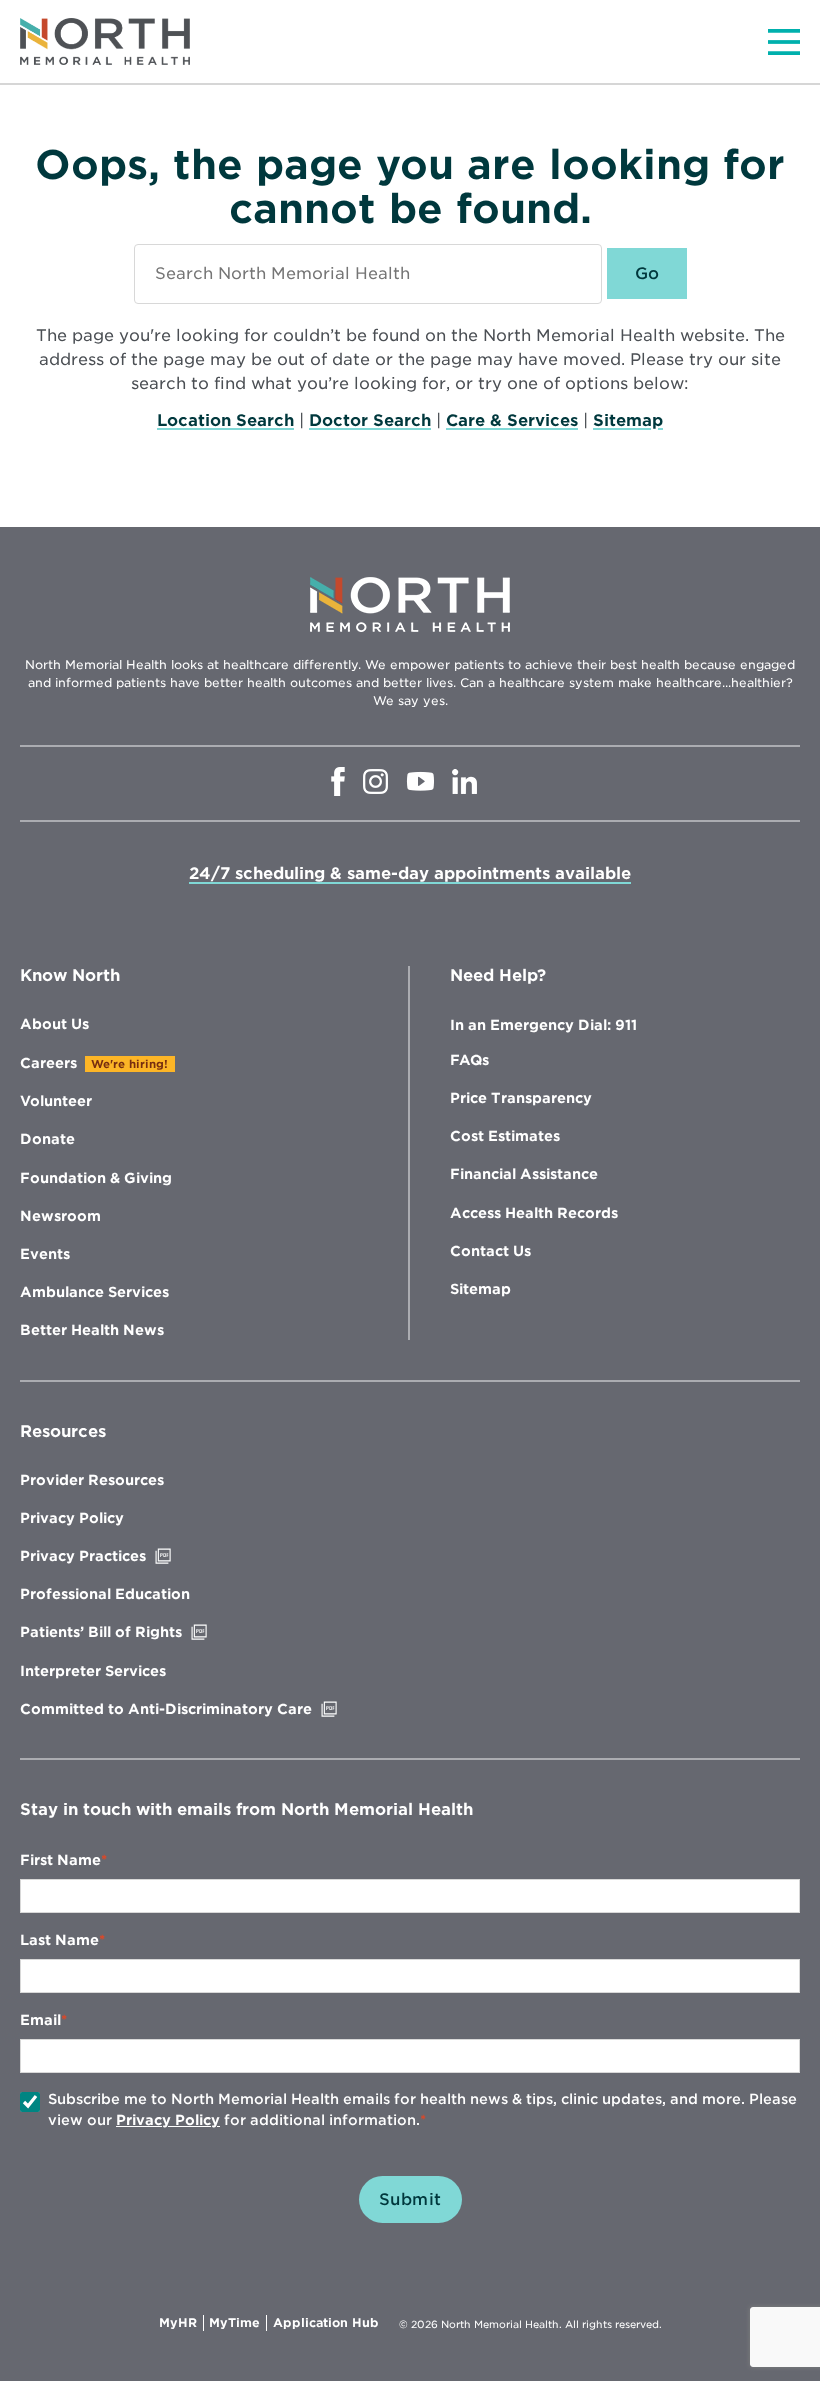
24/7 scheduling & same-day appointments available (410, 873)
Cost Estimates (505, 1136)
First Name (60, 1860)
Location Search (225, 420)
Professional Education (105, 1594)
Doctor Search (370, 420)
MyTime (238, 2323)
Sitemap (628, 420)
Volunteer (56, 1101)
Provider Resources (92, 1480)
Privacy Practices (125, 1556)
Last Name (59, 1940)
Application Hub (326, 2323)
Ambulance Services (94, 1292)
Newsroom (60, 1216)
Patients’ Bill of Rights (143, 1632)
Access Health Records (534, 1213)
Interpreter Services (93, 1671)
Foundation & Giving (96, 1178)
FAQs (469, 1060)
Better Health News (92, 1330)
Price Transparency (521, 1098)
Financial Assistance (524, 1174)
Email (40, 2020)
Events (45, 1254)
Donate (47, 1139)
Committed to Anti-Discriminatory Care (208, 1709)
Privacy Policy (72, 1518)
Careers (48, 1063)
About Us (54, 1024)
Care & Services (512, 420)
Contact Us (490, 1251)
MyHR (181, 2323)
